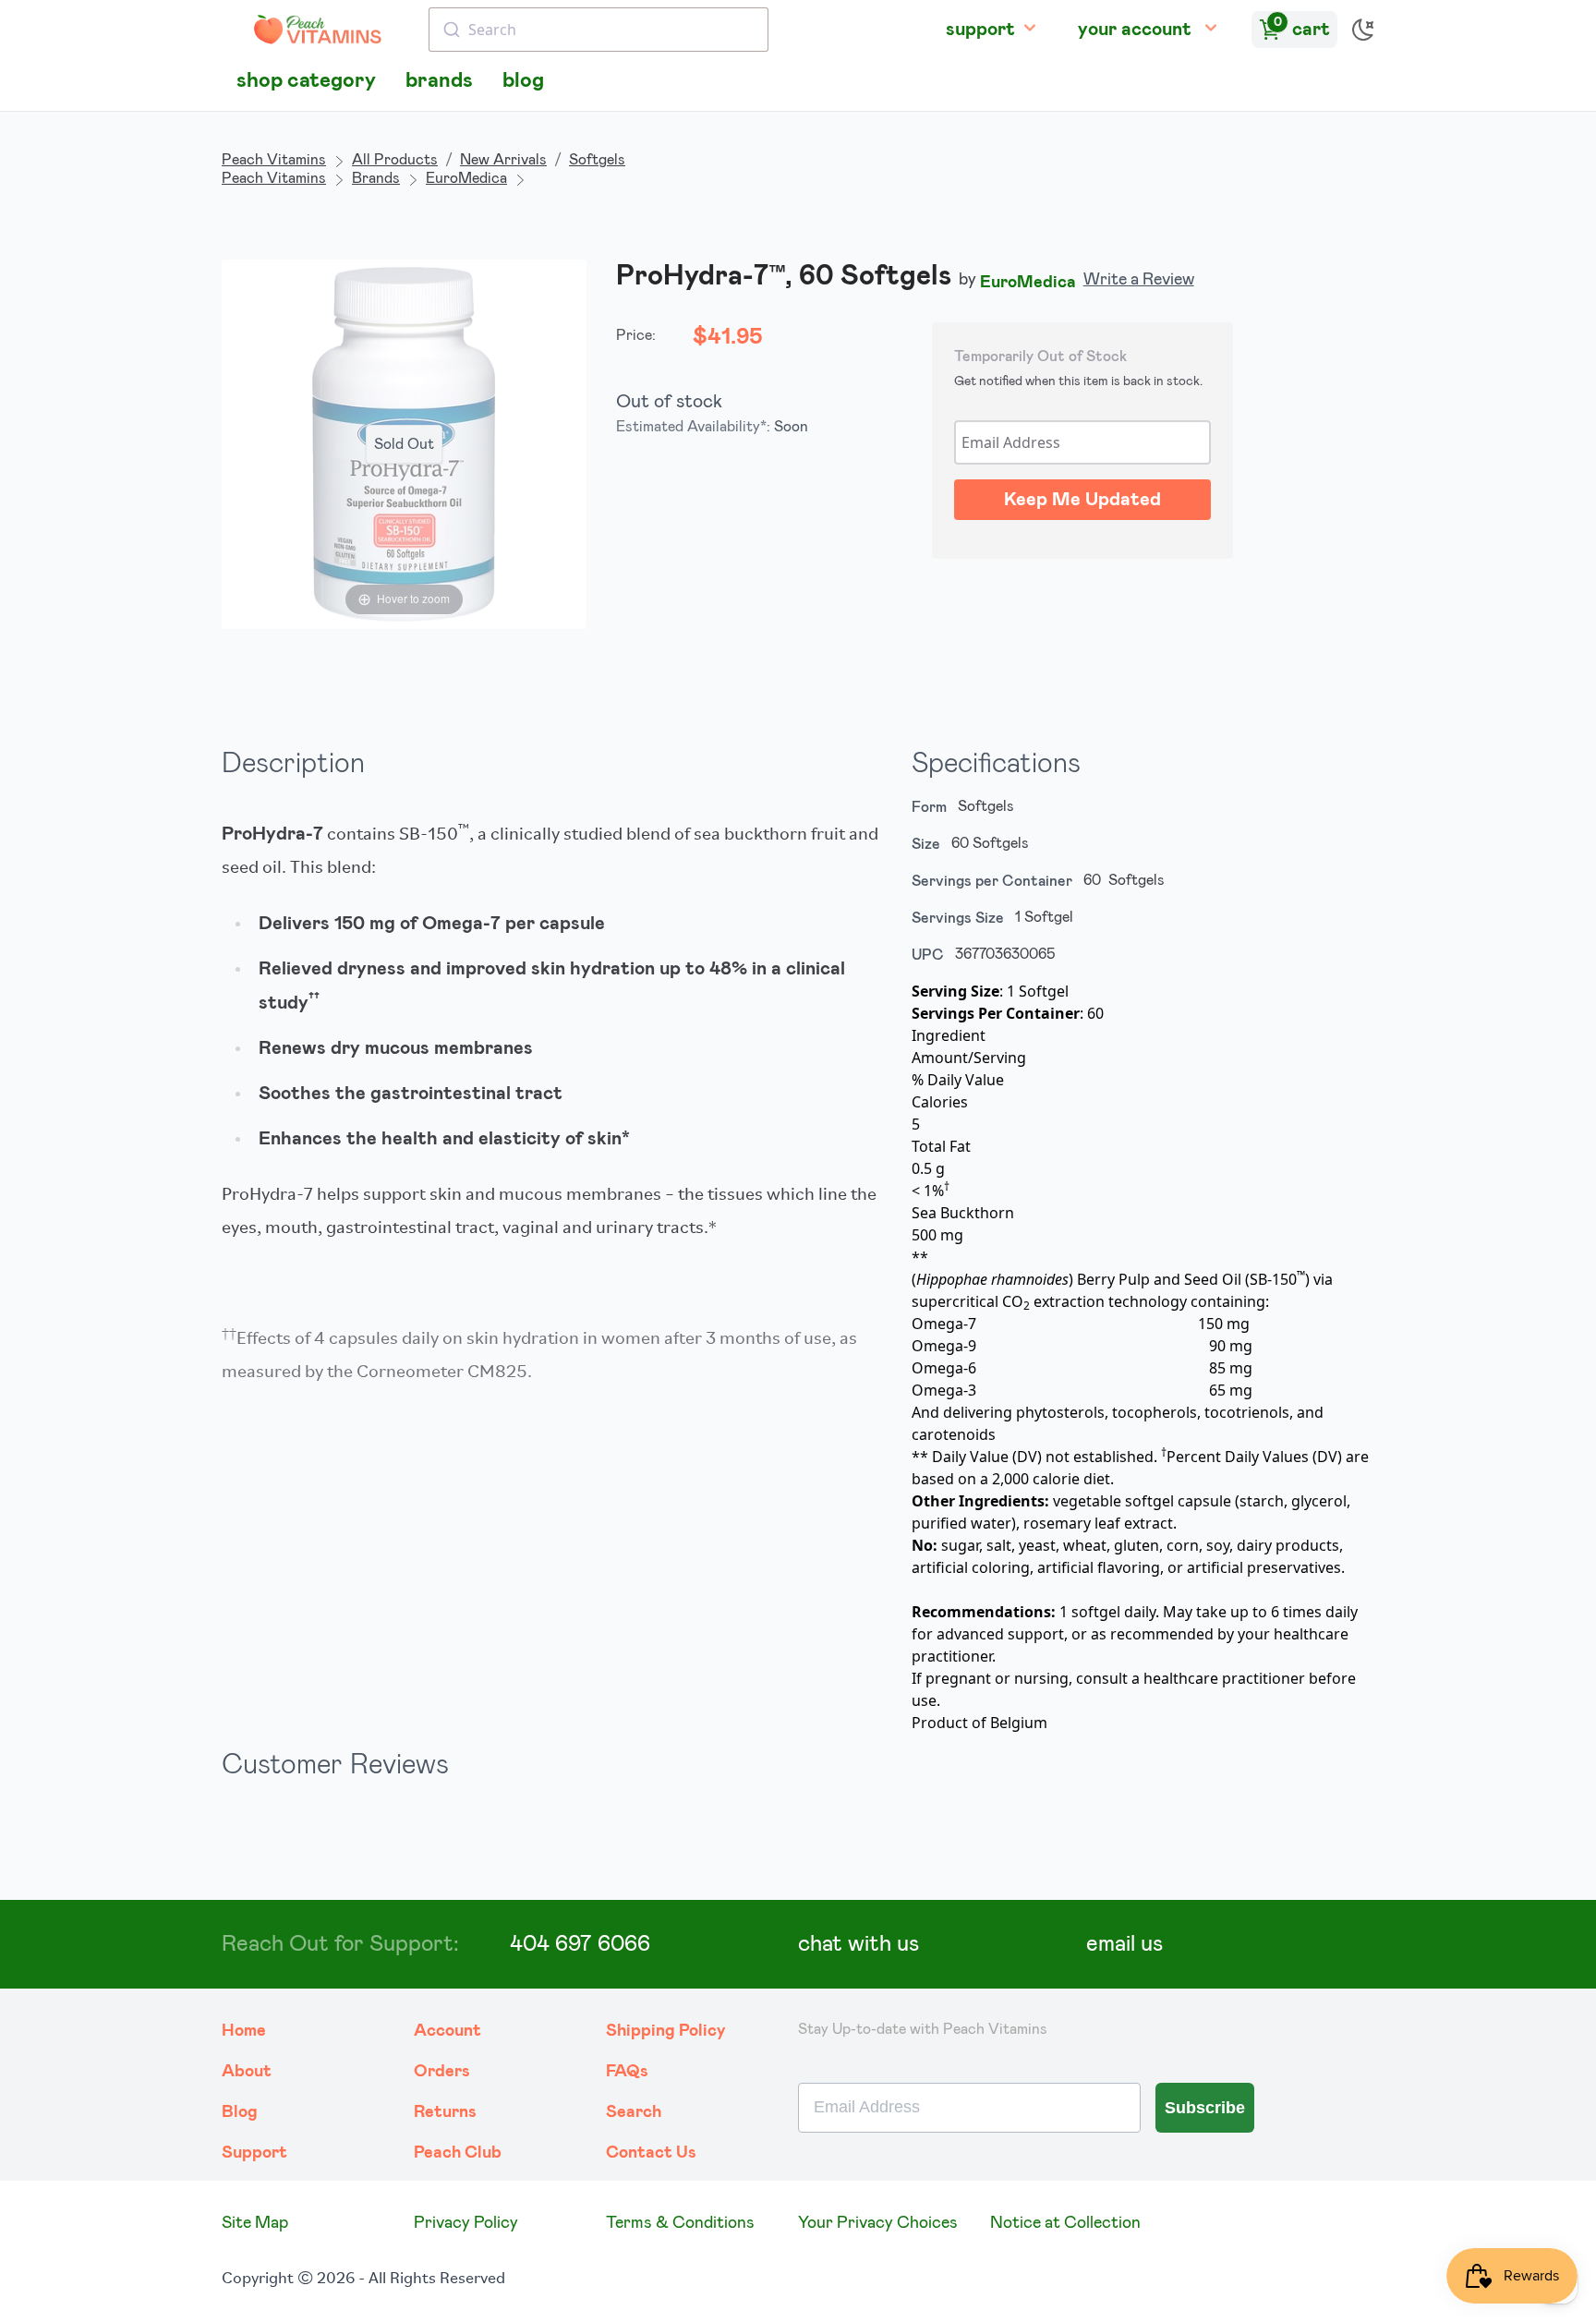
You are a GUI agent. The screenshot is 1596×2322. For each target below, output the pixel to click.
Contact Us (651, 2153)
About (247, 2072)
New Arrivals (503, 160)
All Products (395, 160)
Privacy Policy (466, 2223)
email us (1124, 1944)
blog (523, 81)
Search (634, 2112)
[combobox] (598, 30)
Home (244, 2031)
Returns (445, 2112)
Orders (442, 2072)
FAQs (627, 2072)
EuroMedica (466, 178)
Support (254, 2153)
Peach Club (458, 2153)
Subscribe (1205, 2108)
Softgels (597, 160)
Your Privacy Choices (878, 2223)
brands (439, 81)
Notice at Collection (1065, 2223)
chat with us (858, 1944)
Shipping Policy (666, 2031)
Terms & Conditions (680, 2223)
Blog (240, 2112)
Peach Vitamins (274, 160)
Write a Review (1139, 280)
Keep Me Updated (1082, 500)
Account (447, 2031)
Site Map (255, 2223)
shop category (306, 81)
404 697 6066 (580, 1944)
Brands (376, 178)
